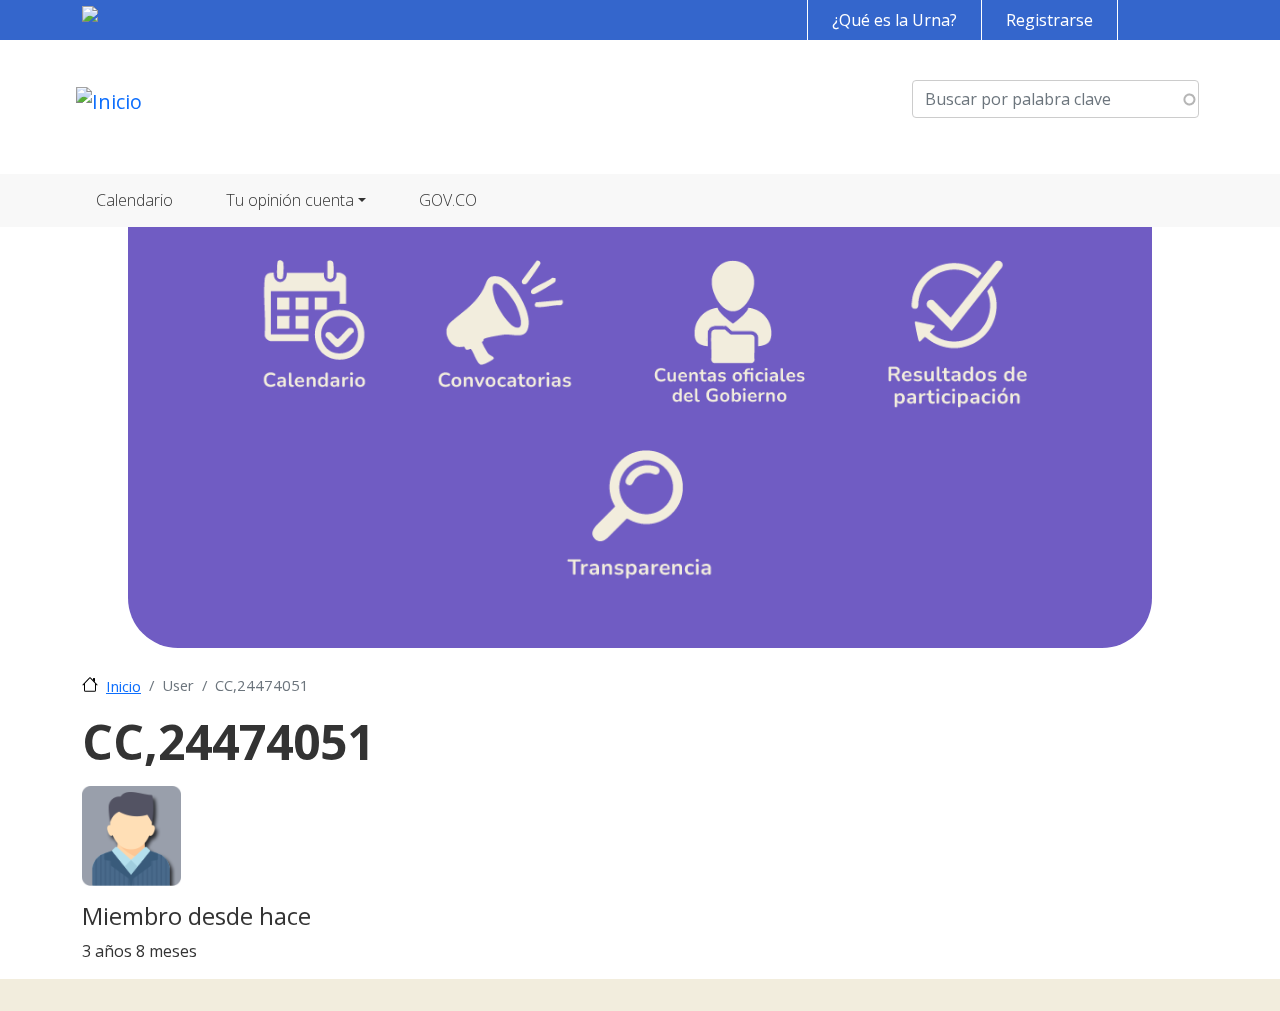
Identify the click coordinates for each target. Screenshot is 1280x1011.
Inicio (123, 686)
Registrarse (1049, 20)
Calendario (134, 200)
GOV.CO (448, 200)
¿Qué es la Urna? (894, 20)
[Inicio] (109, 107)
